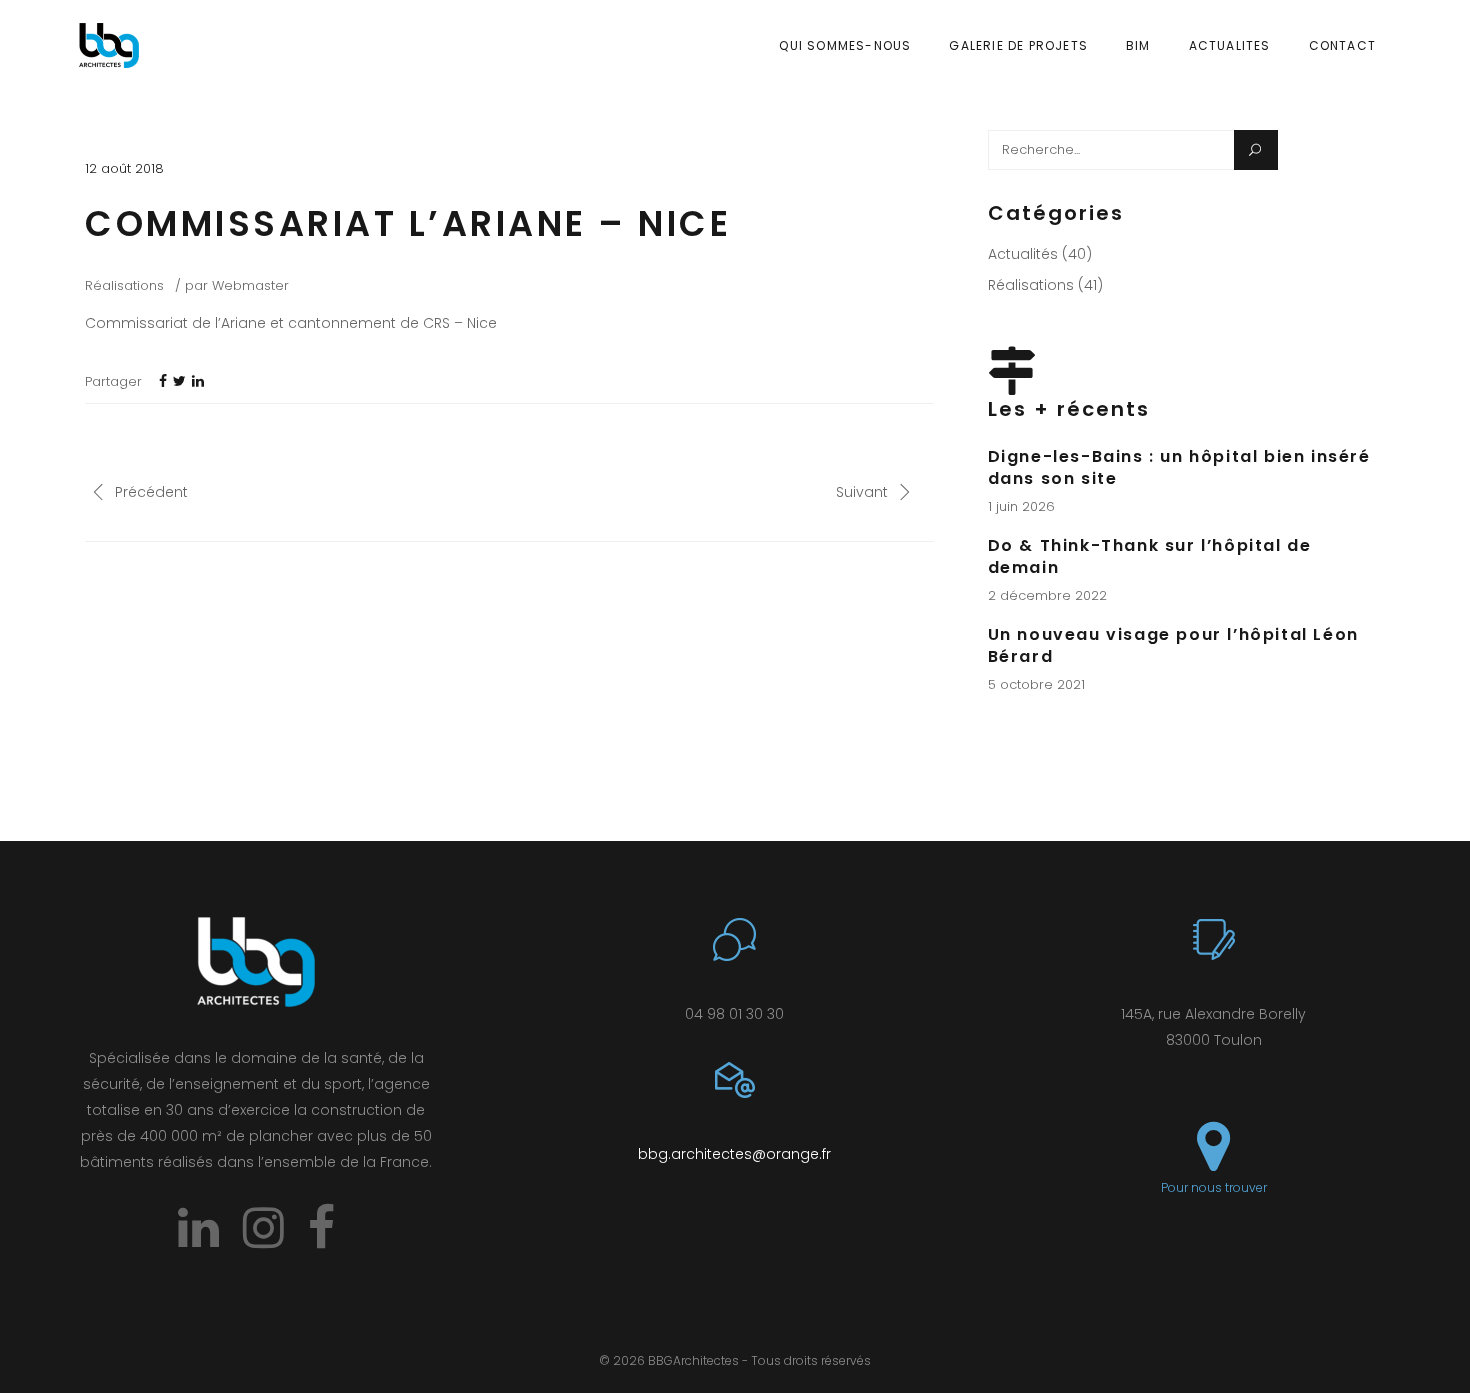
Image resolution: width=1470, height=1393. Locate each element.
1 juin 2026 (1021, 506)
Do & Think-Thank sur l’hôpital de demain (1150, 556)
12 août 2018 (124, 168)
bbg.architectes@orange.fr (734, 1154)
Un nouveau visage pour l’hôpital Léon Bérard (1173, 645)
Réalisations (124, 285)
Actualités (1023, 254)
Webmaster (250, 285)
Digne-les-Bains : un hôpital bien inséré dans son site (1179, 467)
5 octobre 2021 (1036, 684)
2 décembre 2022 (1047, 595)
